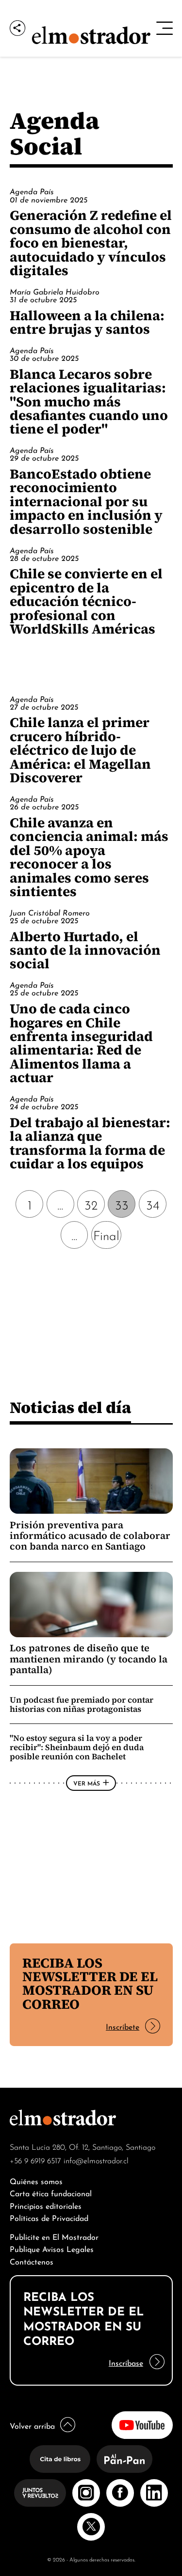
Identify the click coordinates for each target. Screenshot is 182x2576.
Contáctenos (32, 2261)
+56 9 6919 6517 (35, 2160)
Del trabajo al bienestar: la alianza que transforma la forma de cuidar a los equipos (90, 1143)
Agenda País (32, 191)
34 (153, 1204)
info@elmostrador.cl (96, 2160)
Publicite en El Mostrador (54, 2236)
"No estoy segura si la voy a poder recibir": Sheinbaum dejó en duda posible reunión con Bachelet (77, 1747)
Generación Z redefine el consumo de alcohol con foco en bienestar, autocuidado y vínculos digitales (91, 243)
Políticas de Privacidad (49, 2217)
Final (106, 1234)
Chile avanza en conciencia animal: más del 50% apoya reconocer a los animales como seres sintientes (89, 857)
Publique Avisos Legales (52, 2248)
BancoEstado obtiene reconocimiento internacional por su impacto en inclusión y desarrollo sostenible (86, 501)
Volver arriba (32, 2425)
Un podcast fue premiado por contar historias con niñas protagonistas (82, 1704)
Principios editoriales (46, 2205)
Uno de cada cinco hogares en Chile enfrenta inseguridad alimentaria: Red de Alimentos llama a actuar (81, 1043)
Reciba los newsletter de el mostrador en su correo (90, 1983)
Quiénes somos (36, 2180)
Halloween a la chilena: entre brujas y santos (87, 322)
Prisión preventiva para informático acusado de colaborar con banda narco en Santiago (90, 1536)
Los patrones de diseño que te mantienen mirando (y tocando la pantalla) (89, 1659)
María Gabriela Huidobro (55, 291)
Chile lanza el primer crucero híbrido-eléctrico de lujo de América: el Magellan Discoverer (80, 750)
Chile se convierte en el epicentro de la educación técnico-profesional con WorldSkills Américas (86, 601)
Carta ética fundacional (51, 2193)
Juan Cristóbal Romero (50, 912)
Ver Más (87, 1783)
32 (91, 1204)
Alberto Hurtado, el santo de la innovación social (85, 950)
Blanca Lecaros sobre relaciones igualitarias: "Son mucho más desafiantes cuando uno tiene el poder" (89, 402)
